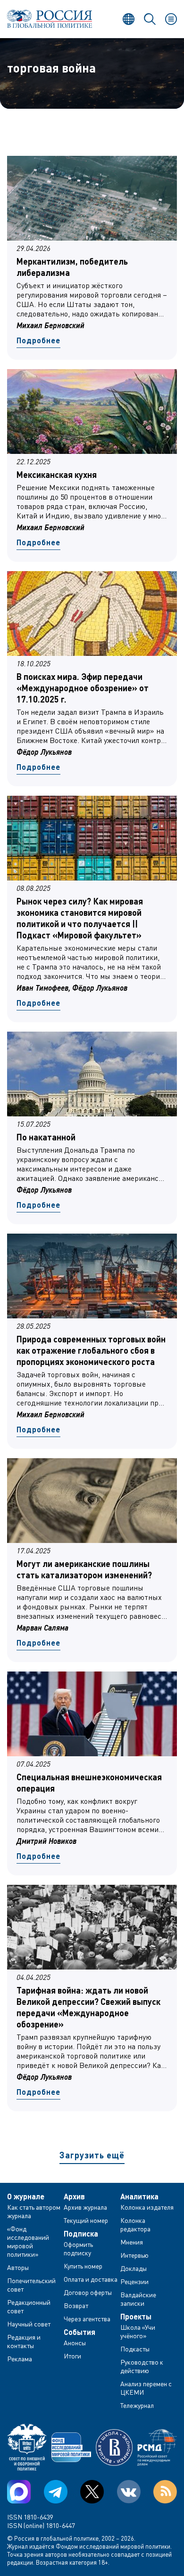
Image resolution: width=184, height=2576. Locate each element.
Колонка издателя (147, 2207)
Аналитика (139, 2196)
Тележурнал (137, 2405)
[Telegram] (56, 2492)
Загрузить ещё (92, 2155)
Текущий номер (86, 2220)
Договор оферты (88, 2292)
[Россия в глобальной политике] (50, 19)
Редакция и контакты (24, 2341)
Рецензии (134, 2281)
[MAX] (19, 2492)
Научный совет (29, 2324)
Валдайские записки (138, 2299)
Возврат (76, 2305)
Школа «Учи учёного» (138, 2331)
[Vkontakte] (129, 2492)
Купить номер (83, 2266)
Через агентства (87, 2319)
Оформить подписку (78, 2249)
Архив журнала (85, 2207)
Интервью (134, 2255)
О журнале (26, 2196)
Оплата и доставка (91, 2279)
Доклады (134, 2268)
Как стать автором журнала (34, 2211)
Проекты (136, 2317)
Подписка (81, 2234)
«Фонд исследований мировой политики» (28, 2241)
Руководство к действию (142, 2366)
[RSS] (165, 2492)
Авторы (18, 2267)
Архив (74, 2196)
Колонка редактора (135, 2225)
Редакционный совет (29, 2306)
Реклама (20, 2359)
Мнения (132, 2242)
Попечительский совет (31, 2285)
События (79, 2332)
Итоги (72, 2356)
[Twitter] (92, 2492)
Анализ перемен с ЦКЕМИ (146, 2388)
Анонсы (75, 2343)
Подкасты (135, 2349)
